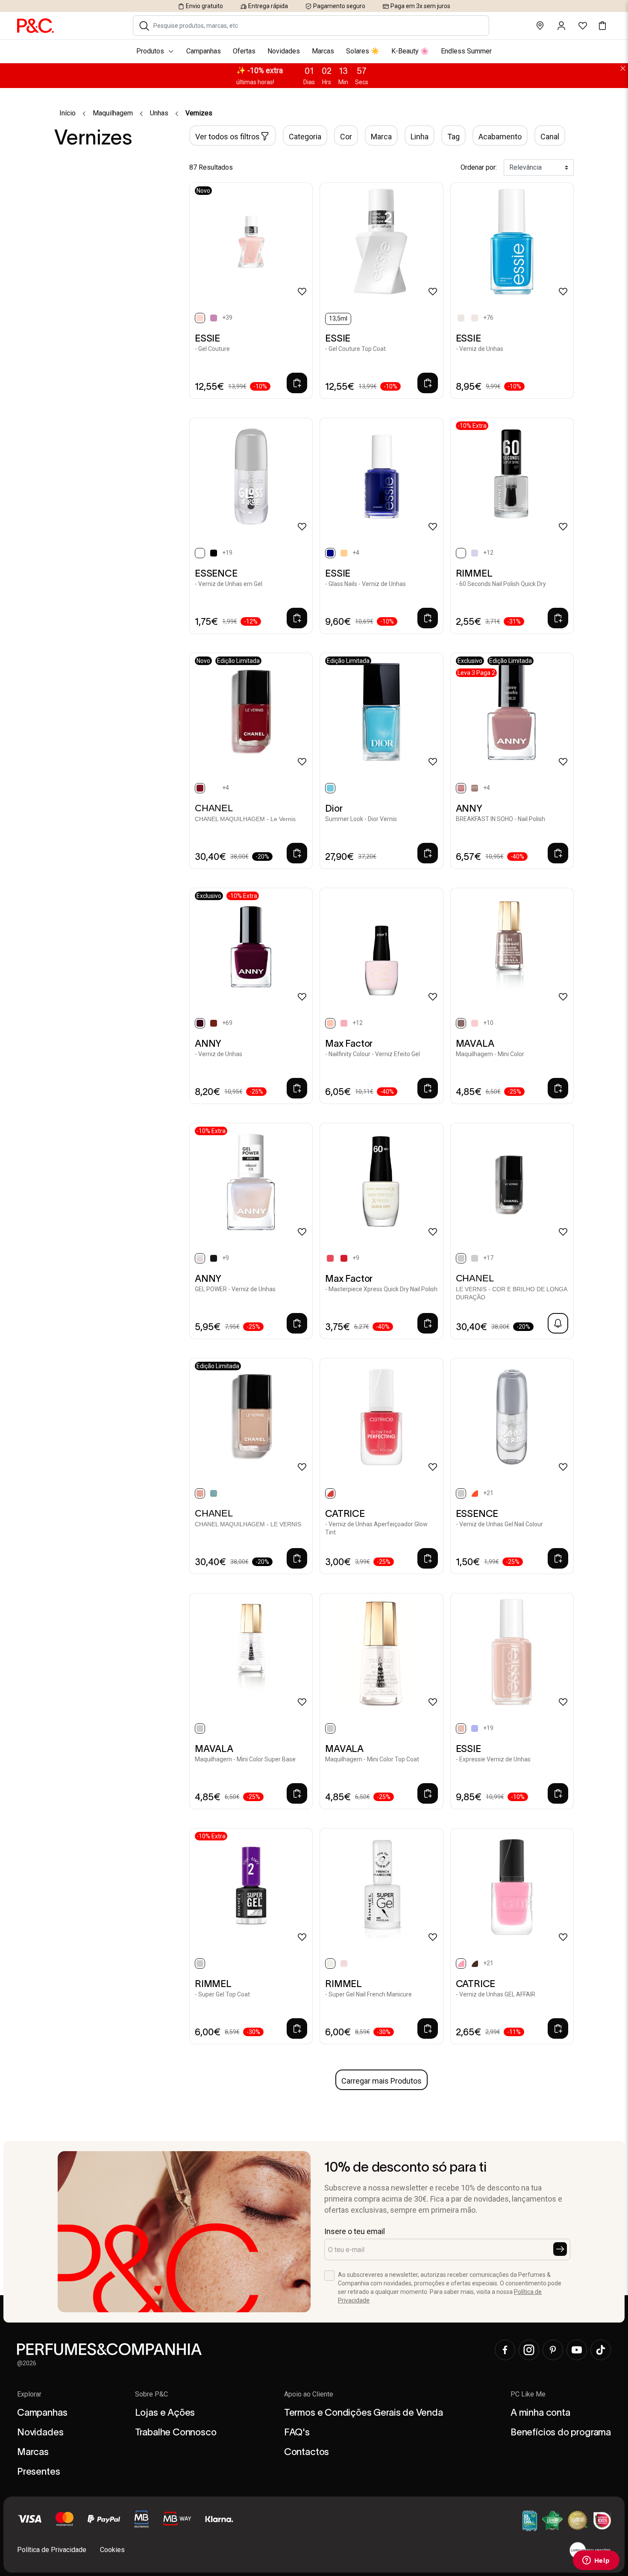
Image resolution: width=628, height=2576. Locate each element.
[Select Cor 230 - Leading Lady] (344, 1023)
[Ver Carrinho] (602, 26)
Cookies (112, 2550)
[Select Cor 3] (475, 318)
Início (67, 113)
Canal (550, 137)
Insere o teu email (355, 2231)
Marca (381, 137)
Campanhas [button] (204, 51)
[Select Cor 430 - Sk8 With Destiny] (475, 1728)
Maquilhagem (113, 113)
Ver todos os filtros (227, 137)
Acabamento (500, 137)
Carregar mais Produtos (381, 2081)
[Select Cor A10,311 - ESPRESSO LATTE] (475, 788)
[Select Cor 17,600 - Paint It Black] (214, 1258)
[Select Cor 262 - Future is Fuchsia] (330, 1258)
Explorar (29, 2394)
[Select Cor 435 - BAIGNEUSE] (214, 1493)
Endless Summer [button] (466, 51)
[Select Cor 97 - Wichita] (475, 1023)
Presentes (38, 2471)
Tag (453, 137)
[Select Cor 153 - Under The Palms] (475, 553)
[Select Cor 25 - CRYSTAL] (344, 553)
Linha (420, 137)
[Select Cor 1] (461, 318)
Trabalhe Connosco (176, 2432)
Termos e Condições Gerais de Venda (364, 2412)
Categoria (305, 137)
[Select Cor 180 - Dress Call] (214, 318)
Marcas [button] (323, 51)
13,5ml (338, 318)
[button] (144, 26)
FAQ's (297, 2432)
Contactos (307, 2452)
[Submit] (560, 2249)
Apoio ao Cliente (309, 2394)
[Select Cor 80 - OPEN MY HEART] (214, 1023)
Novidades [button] (284, 51)
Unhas (159, 113)
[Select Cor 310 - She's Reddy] (344, 1258)
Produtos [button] (150, 51)
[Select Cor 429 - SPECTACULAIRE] (214, 788)
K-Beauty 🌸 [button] (410, 51)
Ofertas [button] (244, 51)
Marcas (33, 2452)
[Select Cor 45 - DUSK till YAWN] (214, 553)
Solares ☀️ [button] (363, 51)
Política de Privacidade (52, 2550)
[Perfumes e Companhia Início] (35, 25)
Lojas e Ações (165, 2412)
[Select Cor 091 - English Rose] (344, 1964)
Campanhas (42, 2412)
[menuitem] (314, 51)
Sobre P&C (151, 2394)
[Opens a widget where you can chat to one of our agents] (596, 2561)
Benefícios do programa (561, 2432)
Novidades (40, 2432)
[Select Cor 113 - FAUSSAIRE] (475, 1258)
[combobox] (317, 26)
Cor (346, 137)
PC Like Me (528, 2394)
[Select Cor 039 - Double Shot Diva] (475, 1964)
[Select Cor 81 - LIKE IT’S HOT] (475, 1493)
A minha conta (540, 2412)
